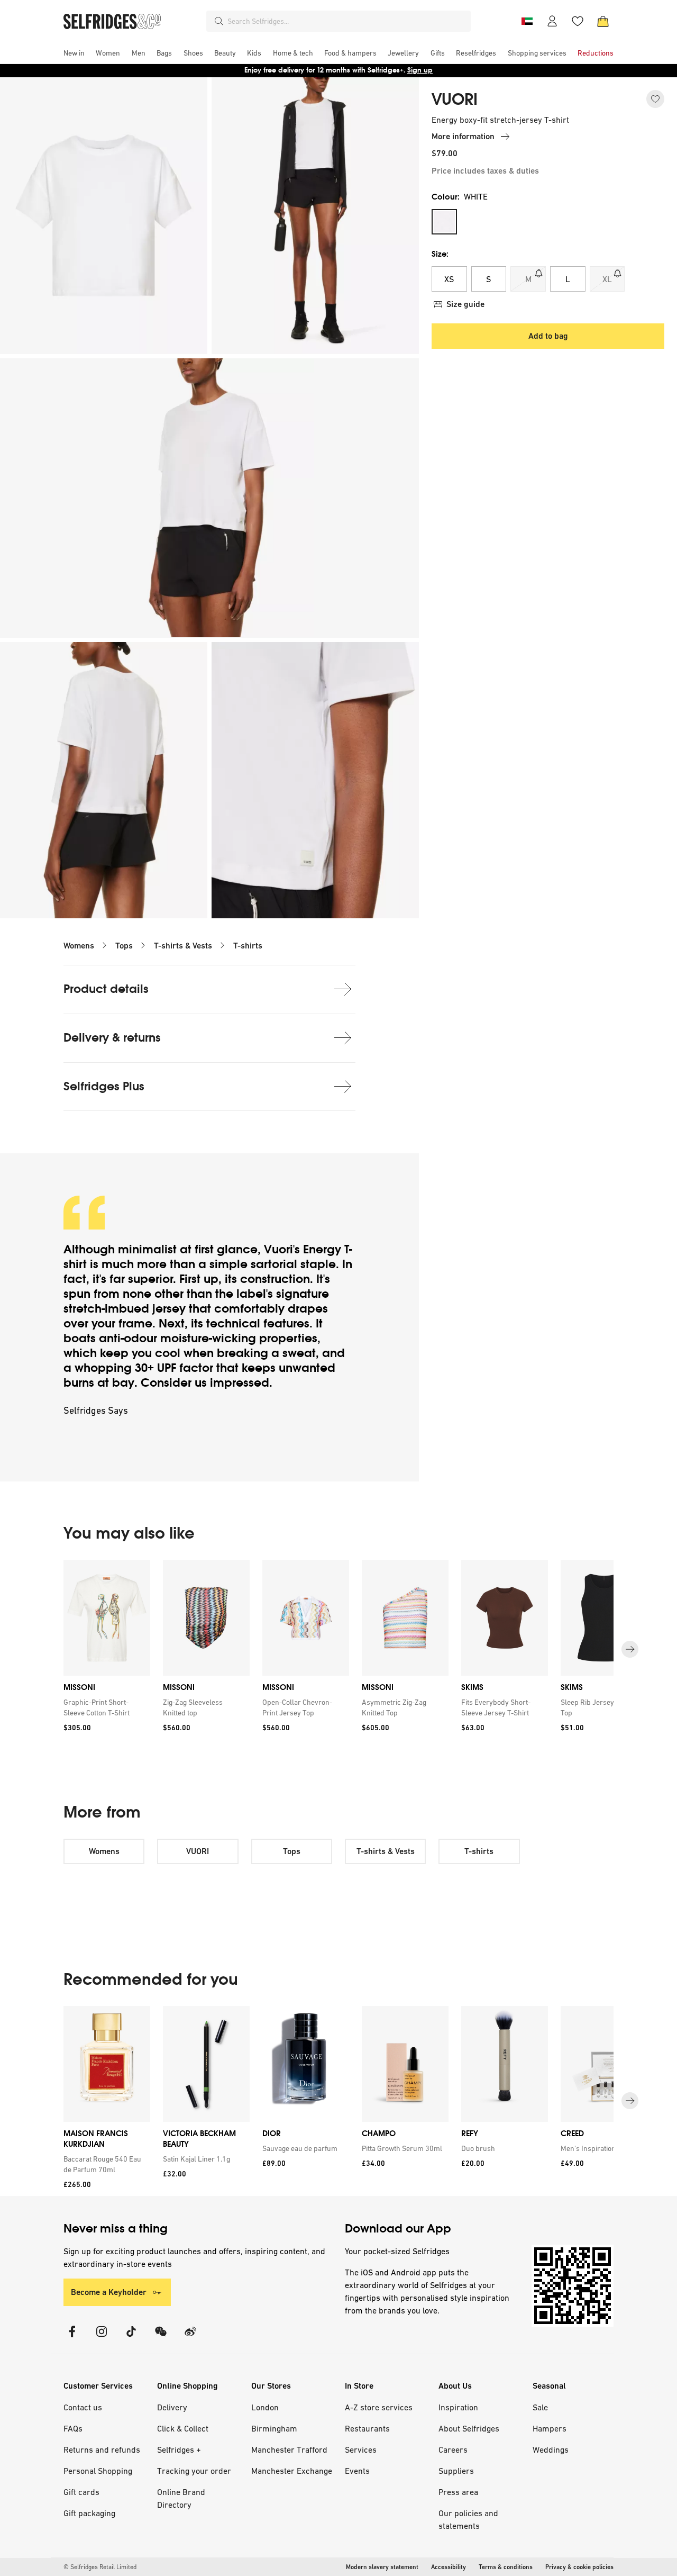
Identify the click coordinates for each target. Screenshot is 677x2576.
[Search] (219, 21)
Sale (540, 2407)
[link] (105, 1707)
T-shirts (248, 946)
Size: (440, 254)
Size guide (465, 304)
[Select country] (527, 21)
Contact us (83, 2407)
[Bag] (603, 21)
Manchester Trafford (289, 2450)
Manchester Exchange (292, 2471)
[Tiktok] (131, 2338)
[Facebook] (72, 2338)
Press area (458, 2492)
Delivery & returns (112, 1038)
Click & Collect (183, 2428)
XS (449, 279)
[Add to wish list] (655, 99)
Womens (79, 946)
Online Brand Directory (181, 2498)
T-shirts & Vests (183, 946)
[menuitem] (74, 53)
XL (607, 279)
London (265, 2407)
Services (361, 2450)
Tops (124, 946)
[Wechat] (161, 2338)
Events (357, 2471)
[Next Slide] (630, 1650)
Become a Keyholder (109, 2292)
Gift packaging (89, 2513)
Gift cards (81, 2492)
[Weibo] (190, 2338)
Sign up (420, 70)
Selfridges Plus (104, 1086)
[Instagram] (102, 2338)
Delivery (172, 2407)
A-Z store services (379, 2407)
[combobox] (347, 21)
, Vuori (275, 1249)
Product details (106, 989)
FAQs (73, 2428)
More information (463, 136)
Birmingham (274, 2428)
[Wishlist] (578, 21)
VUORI (455, 100)
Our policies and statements (468, 2519)
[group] (338, 1649)
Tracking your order (194, 2471)
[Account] (552, 21)
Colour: (460, 197)
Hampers (550, 2428)
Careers (453, 2450)
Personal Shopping (98, 2471)
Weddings (551, 2450)
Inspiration (458, 2407)
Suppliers (456, 2471)
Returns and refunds (102, 2450)
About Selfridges (469, 2428)
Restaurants (367, 2428)
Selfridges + (179, 2450)
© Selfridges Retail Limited (100, 2567)
